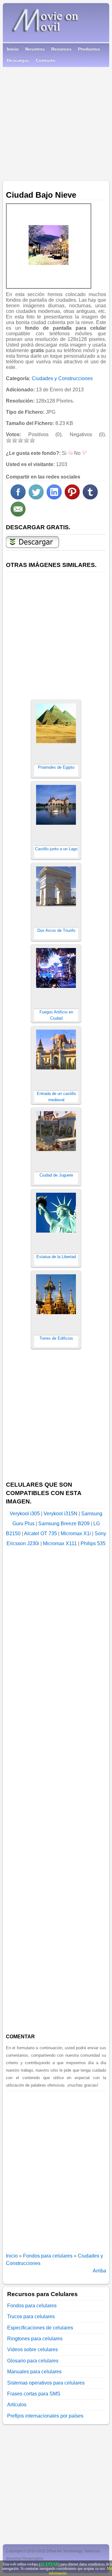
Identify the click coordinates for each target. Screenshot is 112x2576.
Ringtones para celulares (35, 2339)
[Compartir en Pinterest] (72, 498)
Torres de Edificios (56, 1338)
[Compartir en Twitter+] (36, 498)
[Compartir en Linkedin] (54, 498)
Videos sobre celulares (33, 2350)
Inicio (13, 49)
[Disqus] (56, 2169)
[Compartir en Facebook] (18, 498)
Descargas (18, 60)
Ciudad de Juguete (56, 1175)
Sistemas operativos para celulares (46, 2383)
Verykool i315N (61, 1514)
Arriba (99, 2271)
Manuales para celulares (34, 2372)
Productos (89, 49)
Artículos (17, 2405)
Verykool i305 (25, 1514)
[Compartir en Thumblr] (90, 498)
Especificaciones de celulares (40, 2328)
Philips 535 (93, 1543)
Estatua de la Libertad (56, 1257)
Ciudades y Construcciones (62, 378)
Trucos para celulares (31, 2317)
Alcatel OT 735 (40, 1533)
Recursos (61, 49)
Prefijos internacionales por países (45, 2416)
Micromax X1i (76, 1533)
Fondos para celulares (48, 2256)
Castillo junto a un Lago (56, 849)
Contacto (46, 60)
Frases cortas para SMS (34, 2394)
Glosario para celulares (33, 2361)
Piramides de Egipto (56, 767)
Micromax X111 (60, 1543)
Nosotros (35, 49)
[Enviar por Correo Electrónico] (18, 515)
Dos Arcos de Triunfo (56, 930)
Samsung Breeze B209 (64, 1524)
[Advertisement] (56, 122)
